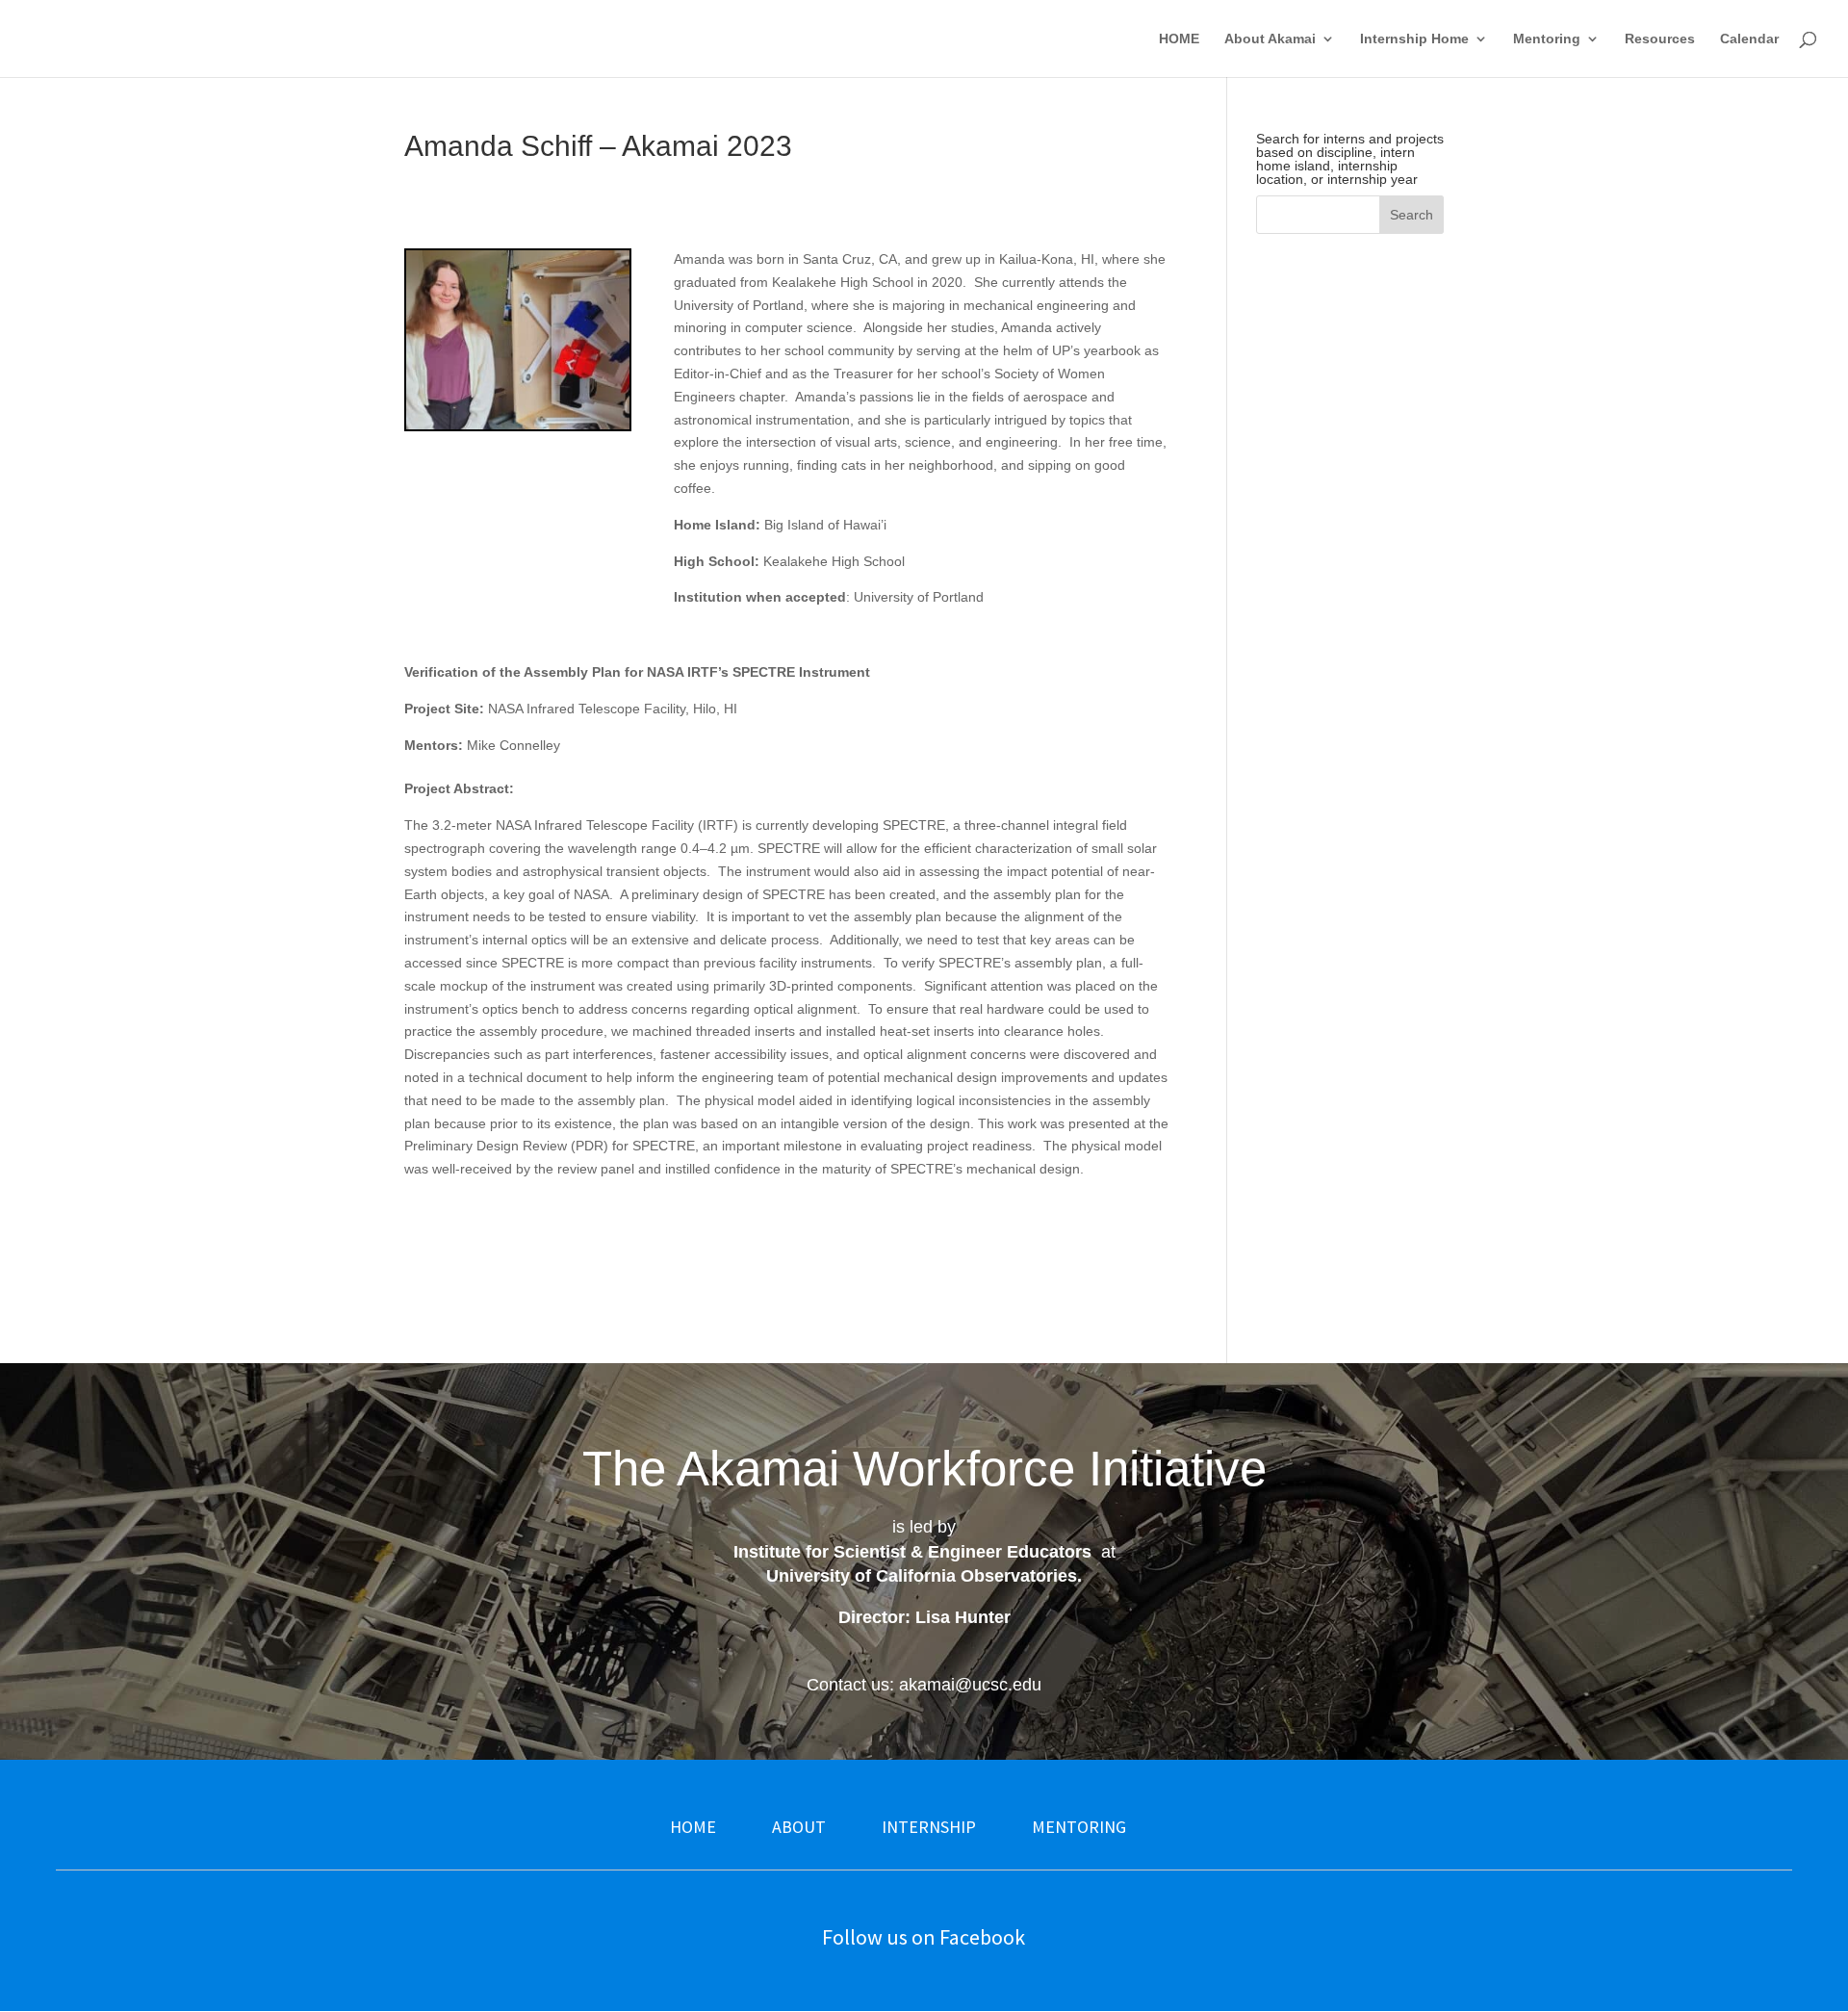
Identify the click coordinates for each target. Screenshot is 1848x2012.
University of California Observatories (922, 1576)
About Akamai (1270, 39)
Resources (1660, 39)
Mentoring (1547, 39)
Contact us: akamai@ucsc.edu (924, 1685)
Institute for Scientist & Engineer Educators (912, 1552)
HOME (1179, 39)
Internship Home (1414, 39)
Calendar (1749, 39)
